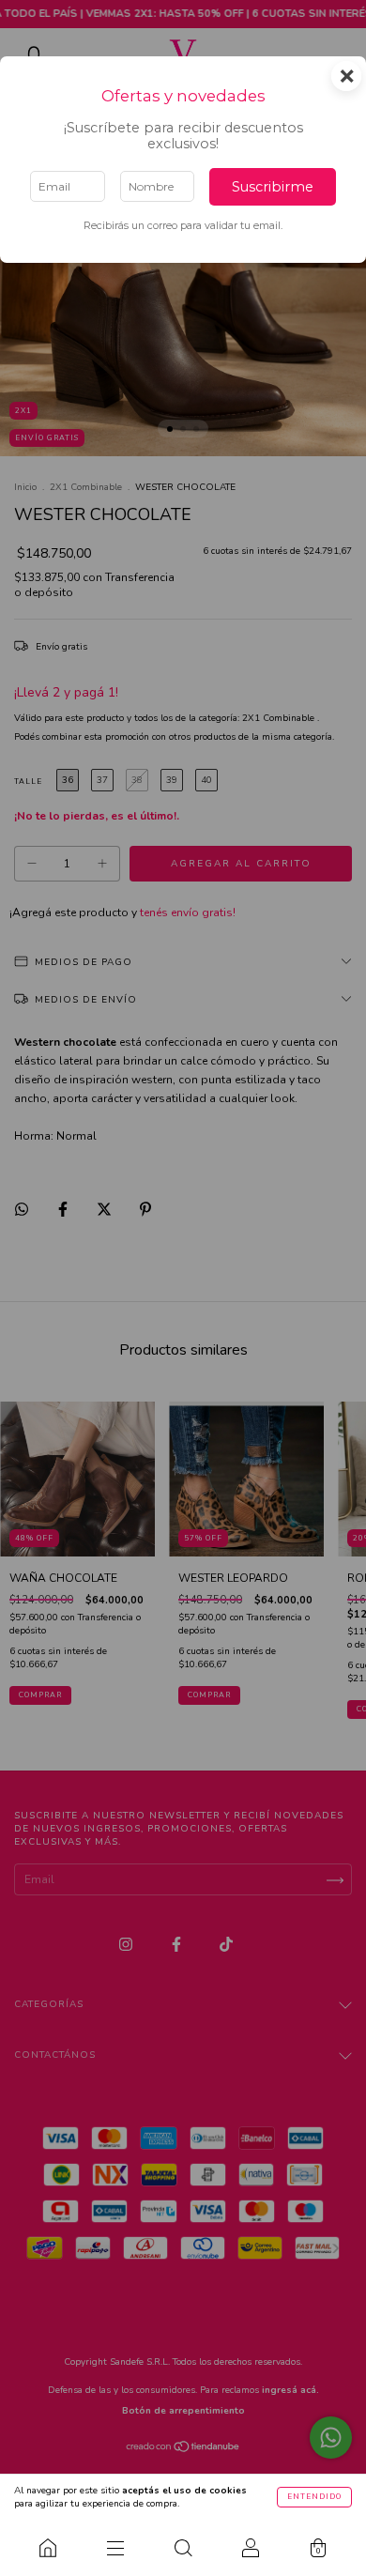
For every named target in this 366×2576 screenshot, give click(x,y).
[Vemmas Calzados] (48, 2548)
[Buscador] (183, 2548)
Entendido (314, 2497)
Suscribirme (273, 187)
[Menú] (115, 2548)
